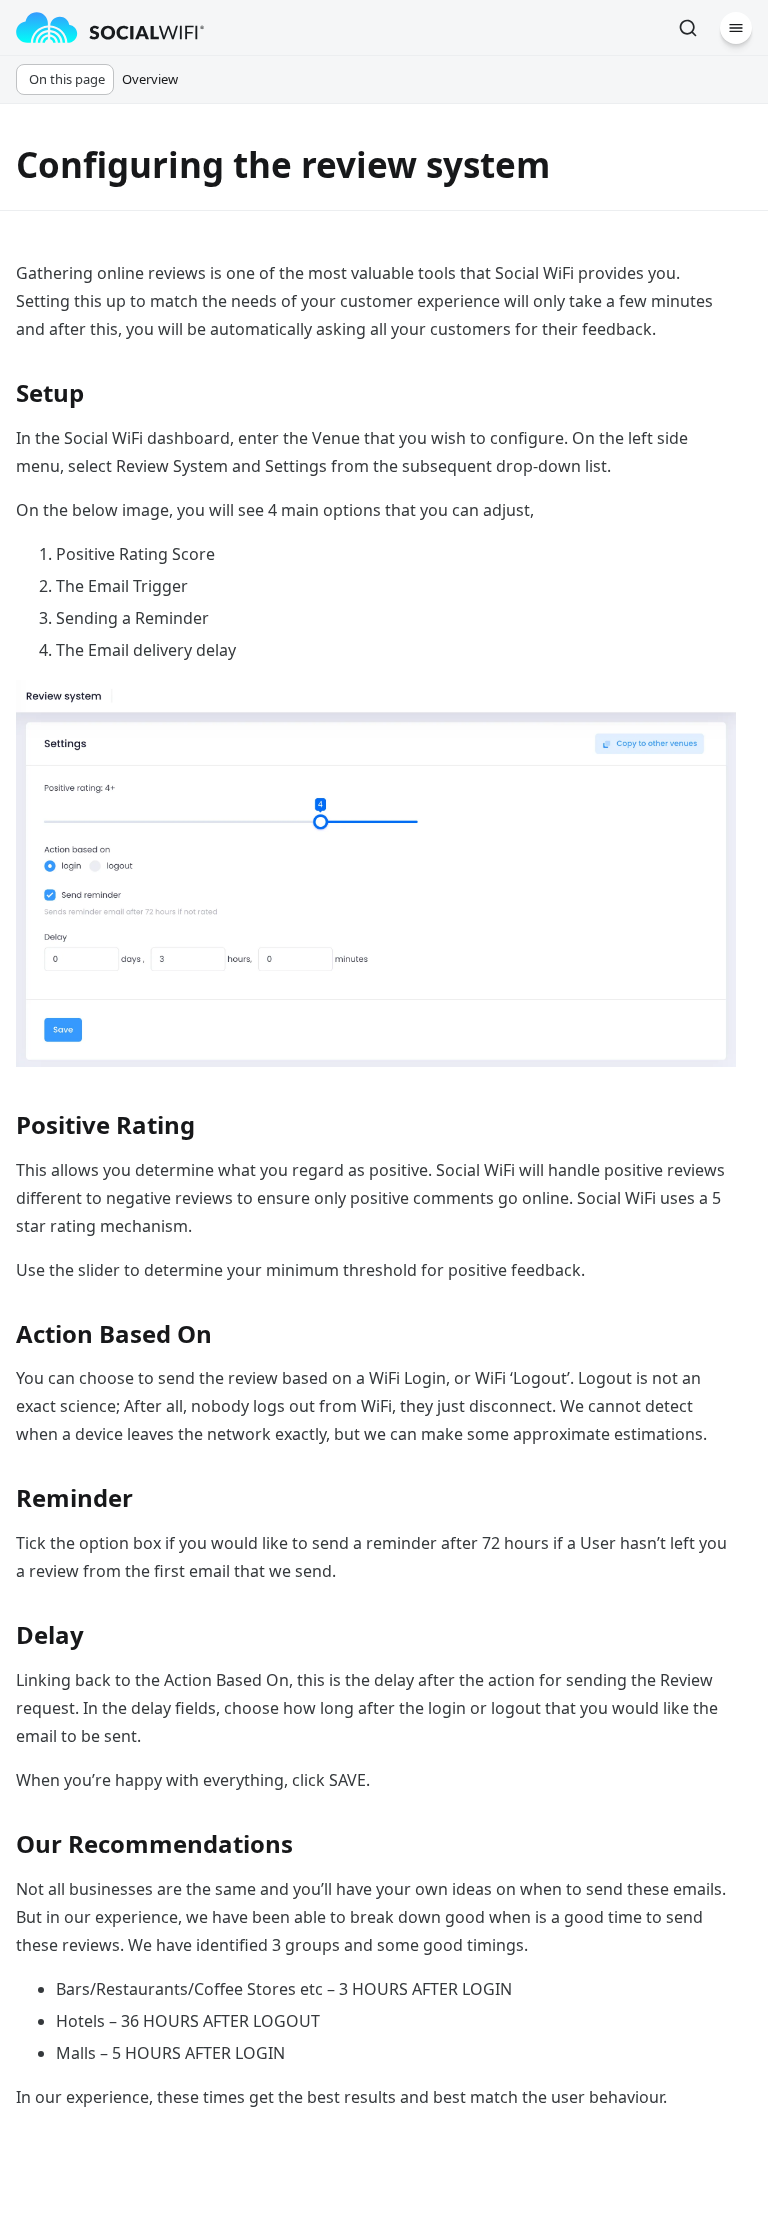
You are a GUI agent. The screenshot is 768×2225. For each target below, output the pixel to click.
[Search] (688, 28)
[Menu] (736, 28)
